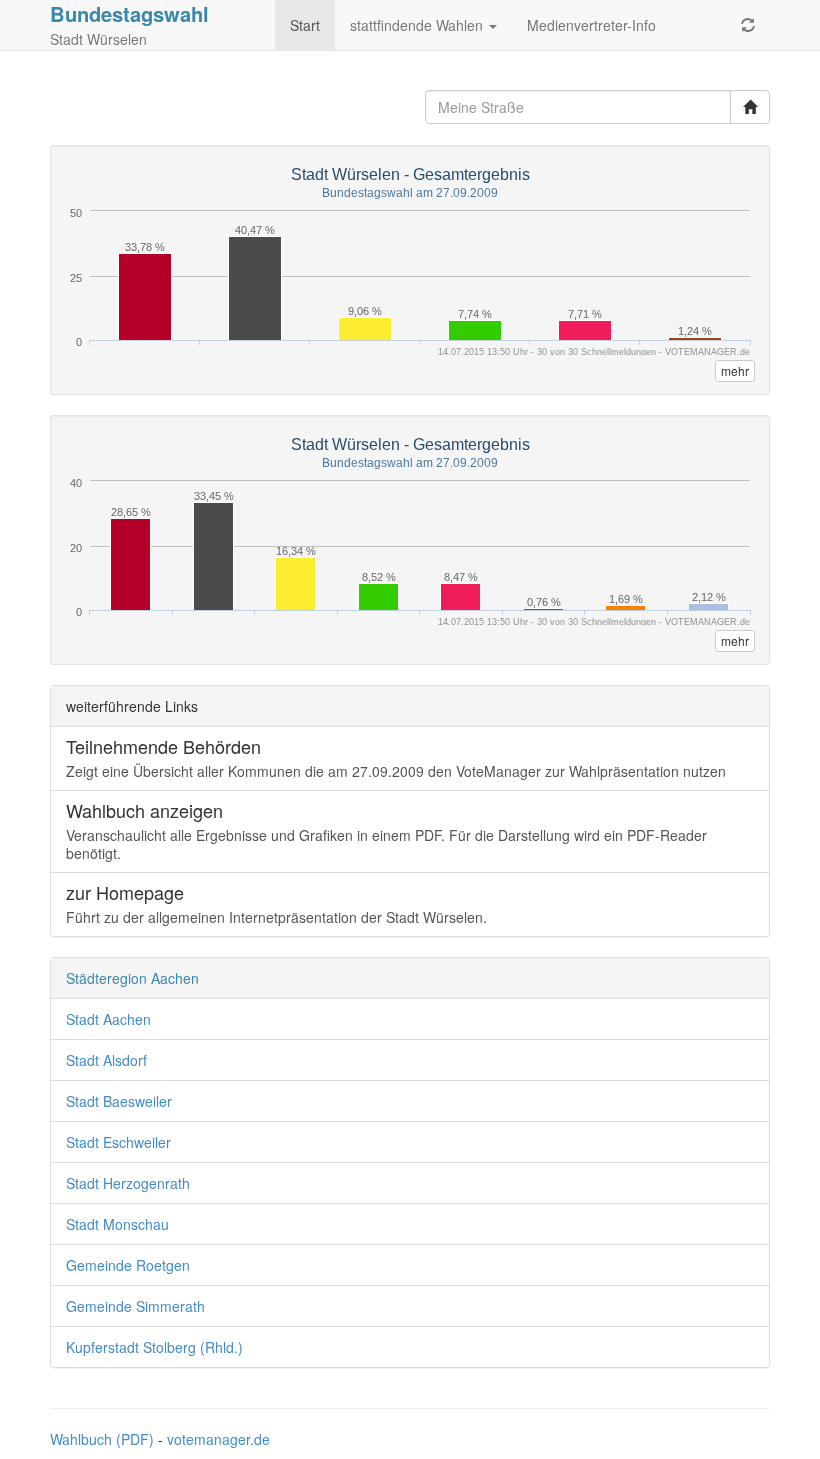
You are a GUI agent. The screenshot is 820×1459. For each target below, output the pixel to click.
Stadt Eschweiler (118, 1142)
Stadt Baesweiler (119, 1101)
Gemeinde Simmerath (135, 1306)
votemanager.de (218, 1439)
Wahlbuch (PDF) (102, 1439)
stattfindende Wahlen (418, 25)
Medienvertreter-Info (591, 25)
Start (305, 25)
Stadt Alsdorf (106, 1060)
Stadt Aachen (108, 1019)
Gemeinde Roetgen (128, 1265)
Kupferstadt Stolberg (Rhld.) (154, 1347)
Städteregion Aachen (132, 978)
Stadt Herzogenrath (128, 1183)
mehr (735, 370)
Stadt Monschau (117, 1224)
